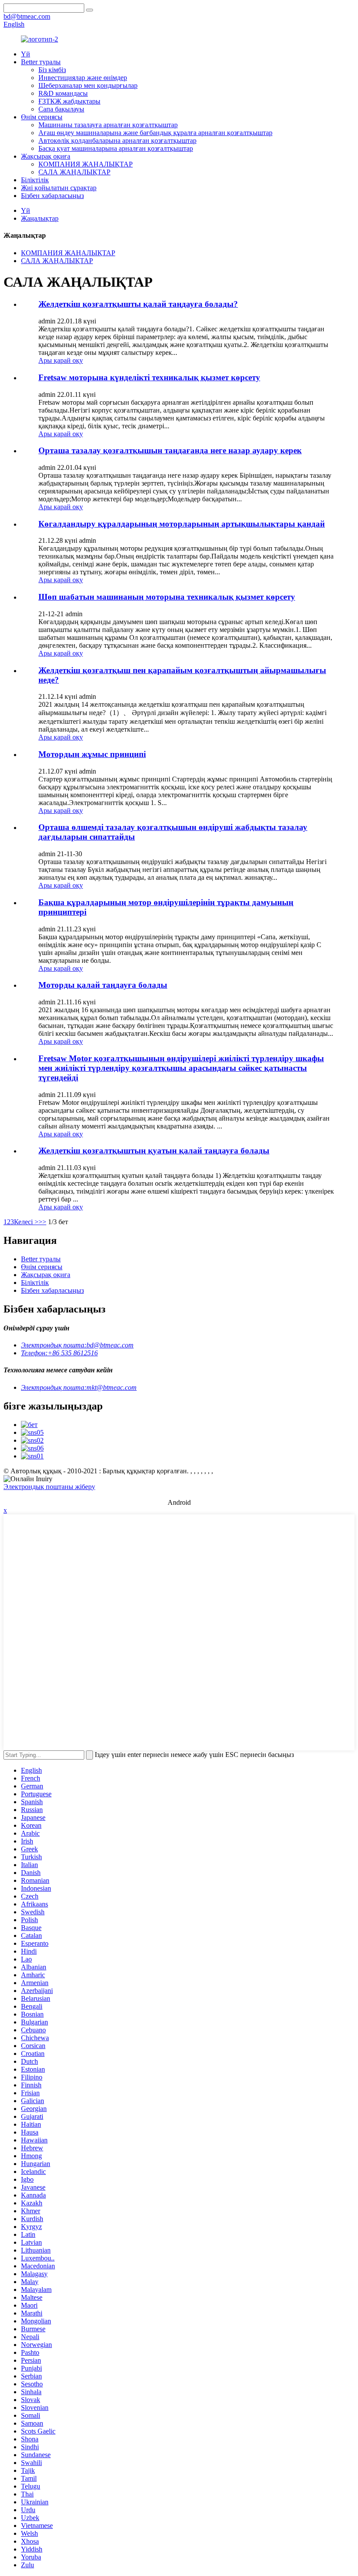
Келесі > (26, 1222)
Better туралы (41, 62)
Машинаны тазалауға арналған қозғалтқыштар (108, 125)
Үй (26, 54)
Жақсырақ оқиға (46, 156)
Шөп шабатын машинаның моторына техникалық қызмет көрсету (167, 597)
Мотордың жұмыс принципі (92, 754)
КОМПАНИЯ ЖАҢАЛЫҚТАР (86, 164)
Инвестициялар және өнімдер (83, 78)
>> (42, 1222)
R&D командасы (63, 93)
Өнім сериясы (42, 117)
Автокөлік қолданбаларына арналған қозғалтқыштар (117, 141)
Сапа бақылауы (61, 109)
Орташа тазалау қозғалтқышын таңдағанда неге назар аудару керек (170, 450)
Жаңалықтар (40, 218)
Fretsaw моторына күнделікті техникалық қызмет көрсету (149, 377)
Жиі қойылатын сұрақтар (59, 188)
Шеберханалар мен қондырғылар (88, 85)
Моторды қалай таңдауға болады (103, 985)
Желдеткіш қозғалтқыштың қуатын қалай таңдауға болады (154, 1151)
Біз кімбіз (52, 70)
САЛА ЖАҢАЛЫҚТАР (74, 172)
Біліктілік (35, 180)
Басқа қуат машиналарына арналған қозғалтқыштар (116, 148)
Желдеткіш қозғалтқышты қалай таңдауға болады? (138, 304)
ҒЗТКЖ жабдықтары (69, 101)
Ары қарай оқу (61, 360)
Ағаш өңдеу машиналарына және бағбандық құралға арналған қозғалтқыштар (155, 133)
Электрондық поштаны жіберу (49, 1487)
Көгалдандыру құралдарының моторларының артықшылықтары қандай (182, 524)
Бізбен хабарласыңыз (52, 196)
